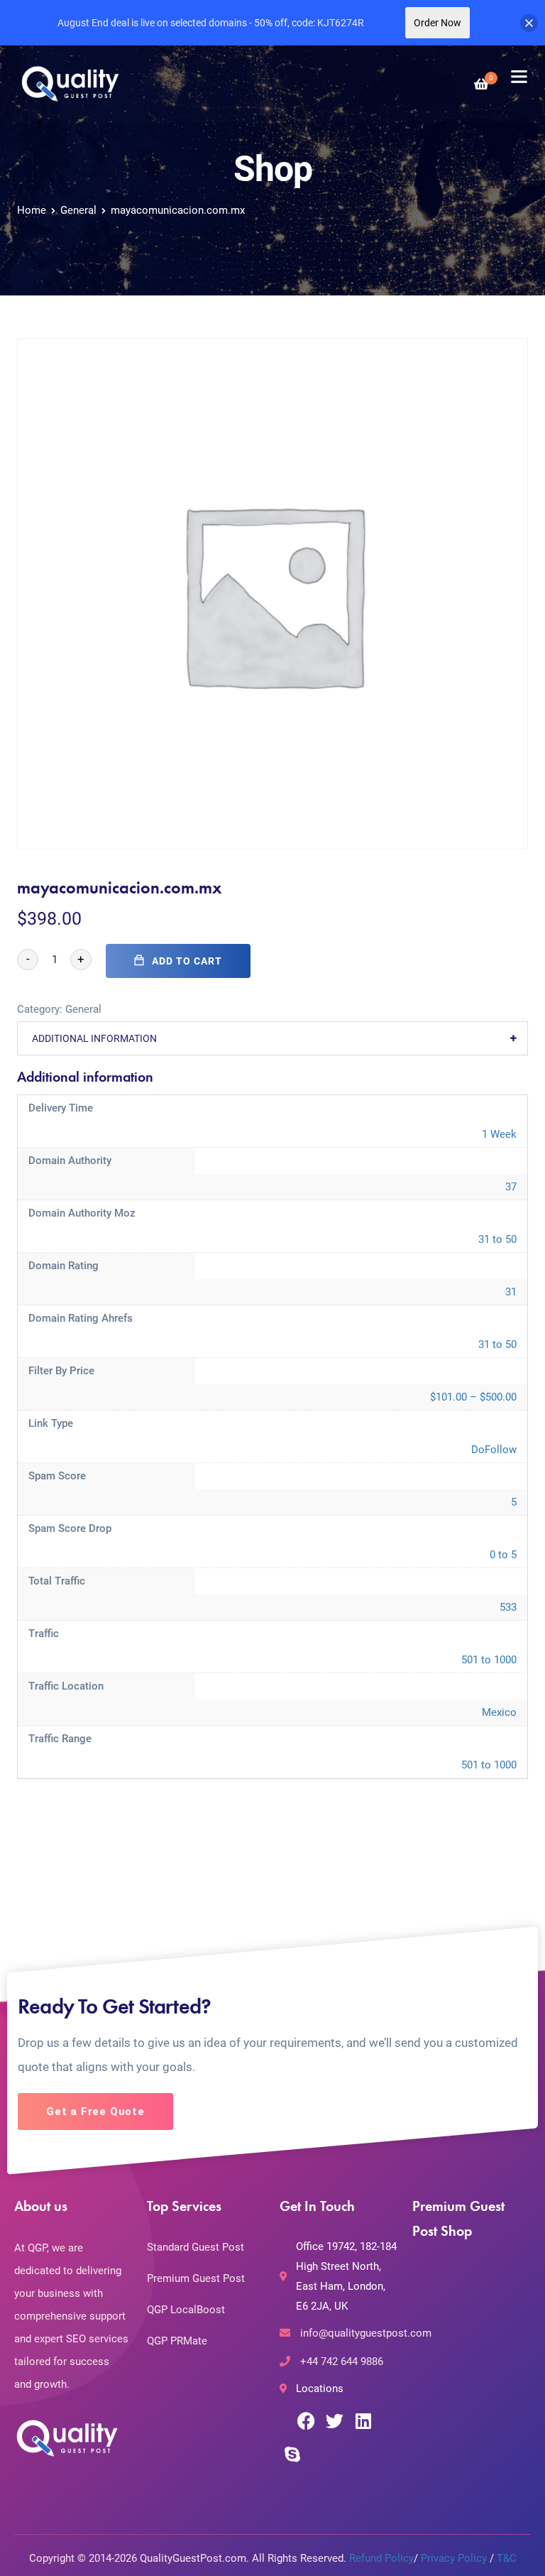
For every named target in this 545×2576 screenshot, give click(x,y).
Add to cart (187, 961)
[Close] (529, 23)
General (78, 210)
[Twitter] (335, 2421)
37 (511, 1187)
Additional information (94, 1038)
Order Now (437, 23)
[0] (481, 84)
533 (508, 1607)
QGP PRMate (177, 2341)
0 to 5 (503, 1555)
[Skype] (292, 2454)
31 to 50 (497, 1239)
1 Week (499, 1134)
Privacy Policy (454, 2558)
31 (511, 1292)
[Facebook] (306, 2421)
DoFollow (494, 1450)
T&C (507, 2558)
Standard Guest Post (196, 2247)
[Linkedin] (363, 2421)
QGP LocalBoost (186, 2310)
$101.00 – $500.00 (473, 1397)
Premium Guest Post (196, 2278)
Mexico (499, 1712)
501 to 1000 (489, 1660)
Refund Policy (381, 2558)
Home (32, 210)
